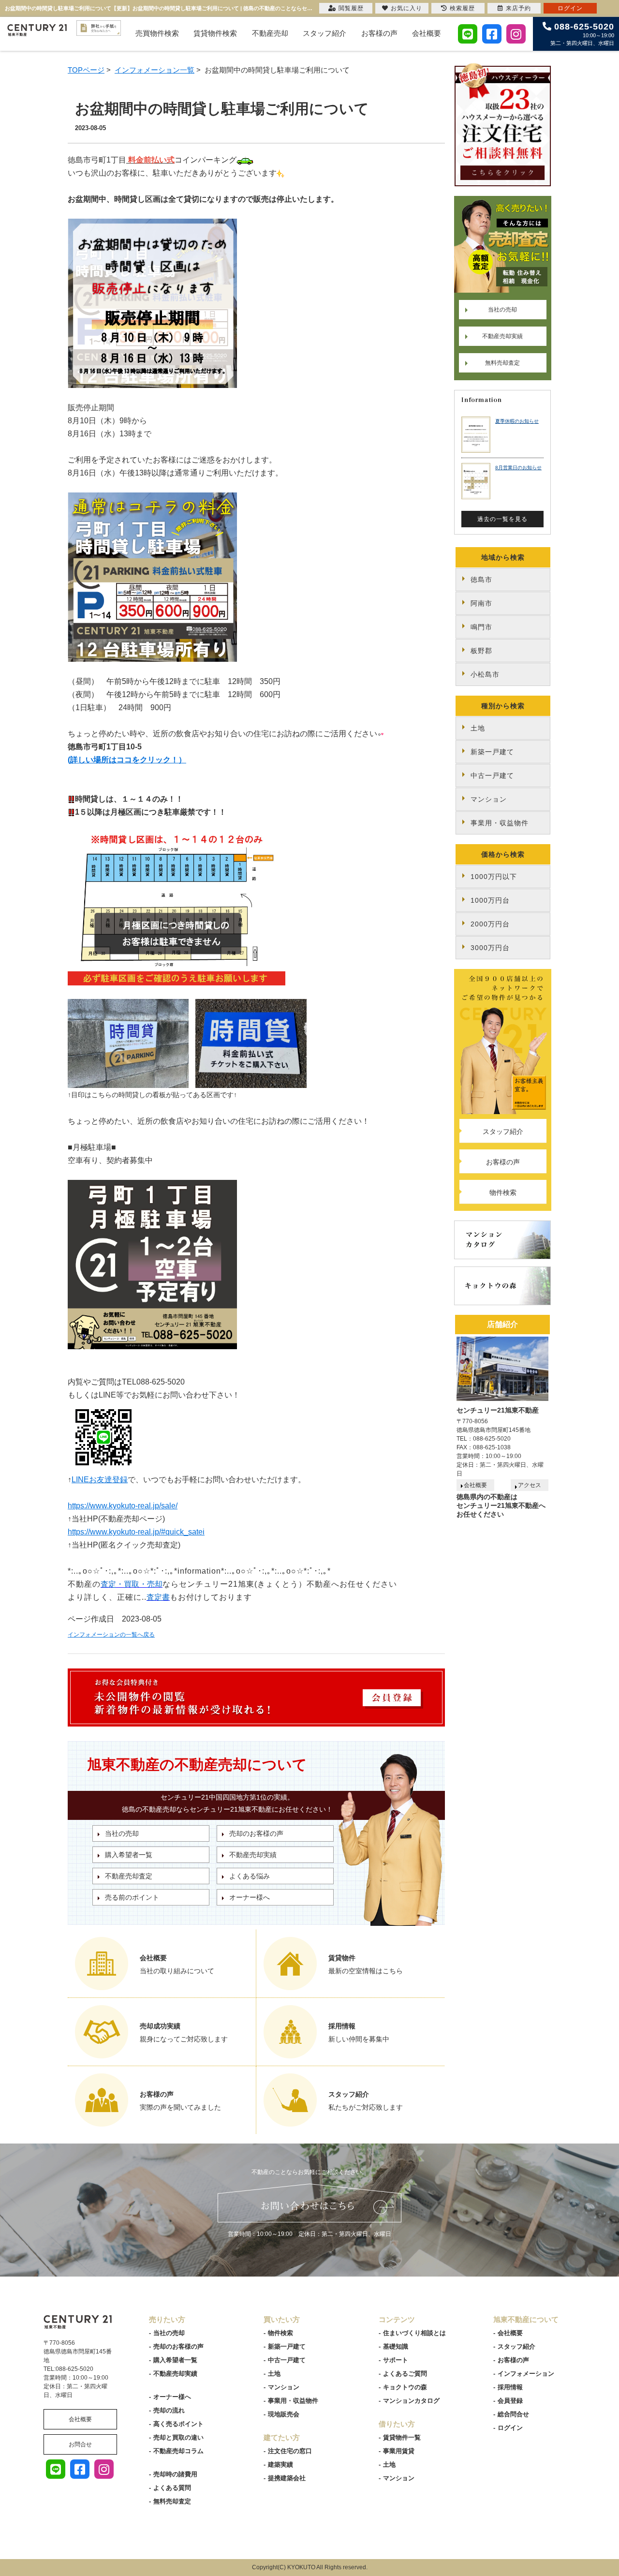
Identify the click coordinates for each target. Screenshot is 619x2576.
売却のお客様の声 (256, 1833)
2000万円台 (490, 924)
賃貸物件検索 (215, 33)
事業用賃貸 (399, 2451)
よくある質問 (172, 2488)
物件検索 (503, 1192)
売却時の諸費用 (175, 2474)
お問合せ (80, 2444)
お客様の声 (379, 33)
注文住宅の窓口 (290, 2451)
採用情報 (510, 2387)
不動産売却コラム (178, 2451)
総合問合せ (513, 2414)
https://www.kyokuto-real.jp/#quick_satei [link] (136, 1532)
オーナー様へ (250, 1897)
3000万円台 (490, 948)
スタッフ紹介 (324, 33)
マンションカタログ (411, 2401)
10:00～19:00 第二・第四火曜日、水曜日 (582, 34)
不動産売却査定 (129, 1876)
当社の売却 (122, 1833)
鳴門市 (481, 627)
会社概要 (427, 33)
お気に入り (406, 8)
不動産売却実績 (253, 1855)
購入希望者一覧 (129, 1855)
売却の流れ (169, 2410)
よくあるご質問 (405, 2374)
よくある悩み (250, 1876)
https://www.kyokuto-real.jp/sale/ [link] (123, 1506)
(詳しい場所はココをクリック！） (127, 760)
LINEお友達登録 (100, 1480)
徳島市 (481, 580)
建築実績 (280, 2464)
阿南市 (481, 603)
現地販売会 (284, 2414)
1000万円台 (490, 900)
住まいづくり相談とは (414, 2333)
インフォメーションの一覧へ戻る (111, 1635)
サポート (396, 2360)
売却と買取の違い (178, 2437)
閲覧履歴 (351, 8)
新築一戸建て (492, 752)
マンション (489, 799)
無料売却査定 (502, 363)
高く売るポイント (178, 2424)
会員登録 (510, 2401)
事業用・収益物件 (500, 823)
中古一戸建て (492, 775)
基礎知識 (396, 2346)
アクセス (530, 1485)
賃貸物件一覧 (402, 2437)
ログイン (510, 2428)
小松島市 (485, 674)
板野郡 (481, 651)
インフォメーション (526, 2374)
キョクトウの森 (405, 2387)
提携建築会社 (287, 2478)
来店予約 (518, 8)
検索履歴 (462, 8)
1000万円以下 (494, 877)
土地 (478, 728)
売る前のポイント (132, 1897)
